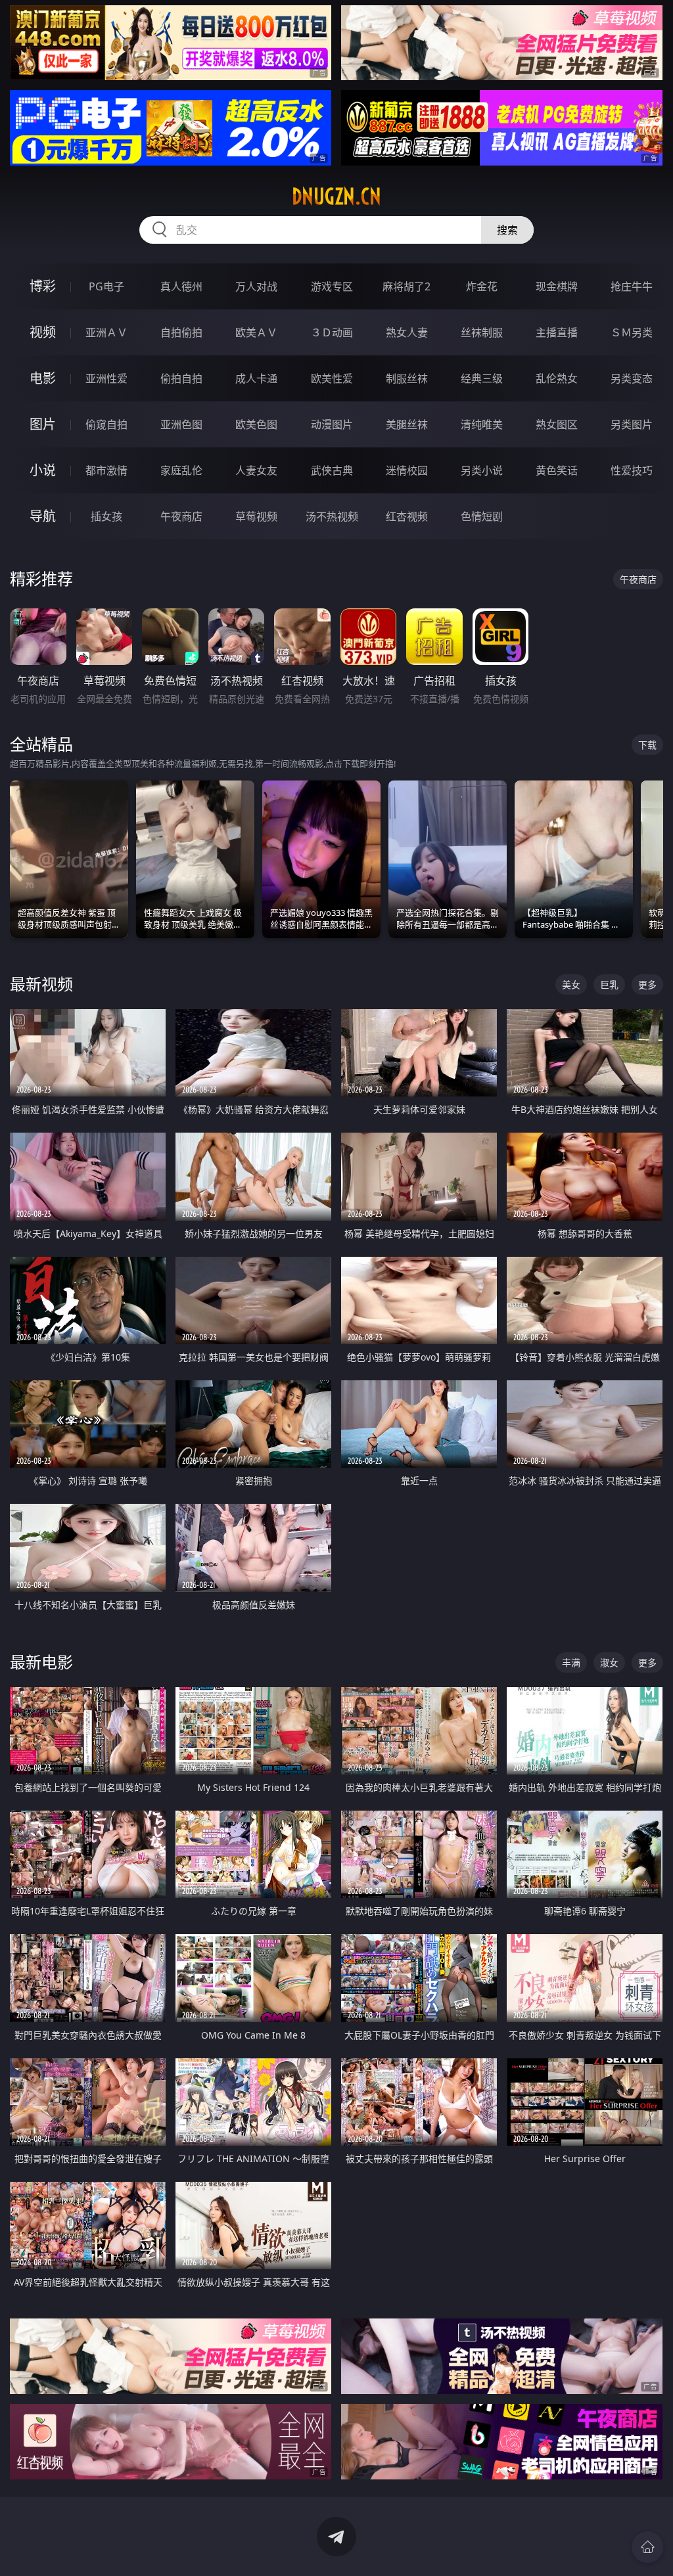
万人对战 (256, 286)
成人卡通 (256, 378)
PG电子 (106, 286)
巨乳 (609, 984)
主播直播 (557, 332)
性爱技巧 (632, 470)
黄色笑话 (557, 470)
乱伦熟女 (557, 378)
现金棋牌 (557, 286)
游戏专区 (332, 286)
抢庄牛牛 (632, 286)
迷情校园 (407, 470)
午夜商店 (181, 516)
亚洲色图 (181, 424)
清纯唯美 (482, 424)
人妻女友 (256, 470)
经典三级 (482, 378)
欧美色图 (256, 424)
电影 (43, 378)
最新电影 (41, 1662)
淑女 (609, 1662)
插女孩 (106, 516)
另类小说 (482, 470)
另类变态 (632, 378)
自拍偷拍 (181, 332)
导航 (43, 516)
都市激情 (106, 470)
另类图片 (632, 424)
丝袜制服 (482, 332)
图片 (43, 424)
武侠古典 (332, 470)
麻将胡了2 (406, 286)
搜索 (507, 230)
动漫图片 (332, 424)
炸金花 (482, 286)
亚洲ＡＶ (106, 332)
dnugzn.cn (336, 196)
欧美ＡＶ (256, 332)
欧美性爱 (332, 378)
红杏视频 (407, 516)
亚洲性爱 (106, 378)
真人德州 (181, 286)
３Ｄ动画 (332, 332)
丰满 (571, 1662)
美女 (571, 984)
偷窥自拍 (106, 424)
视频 (43, 332)
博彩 (43, 286)
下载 (647, 745)
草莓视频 (256, 516)
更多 (647, 984)
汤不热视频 (332, 516)
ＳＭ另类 (632, 332)
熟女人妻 (407, 332)
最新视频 (41, 984)
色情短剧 (482, 516)
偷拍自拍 (181, 378)
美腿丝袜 (407, 424)
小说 (43, 470)
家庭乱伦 (181, 470)
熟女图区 (557, 424)
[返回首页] (647, 2547)
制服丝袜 (407, 378)
